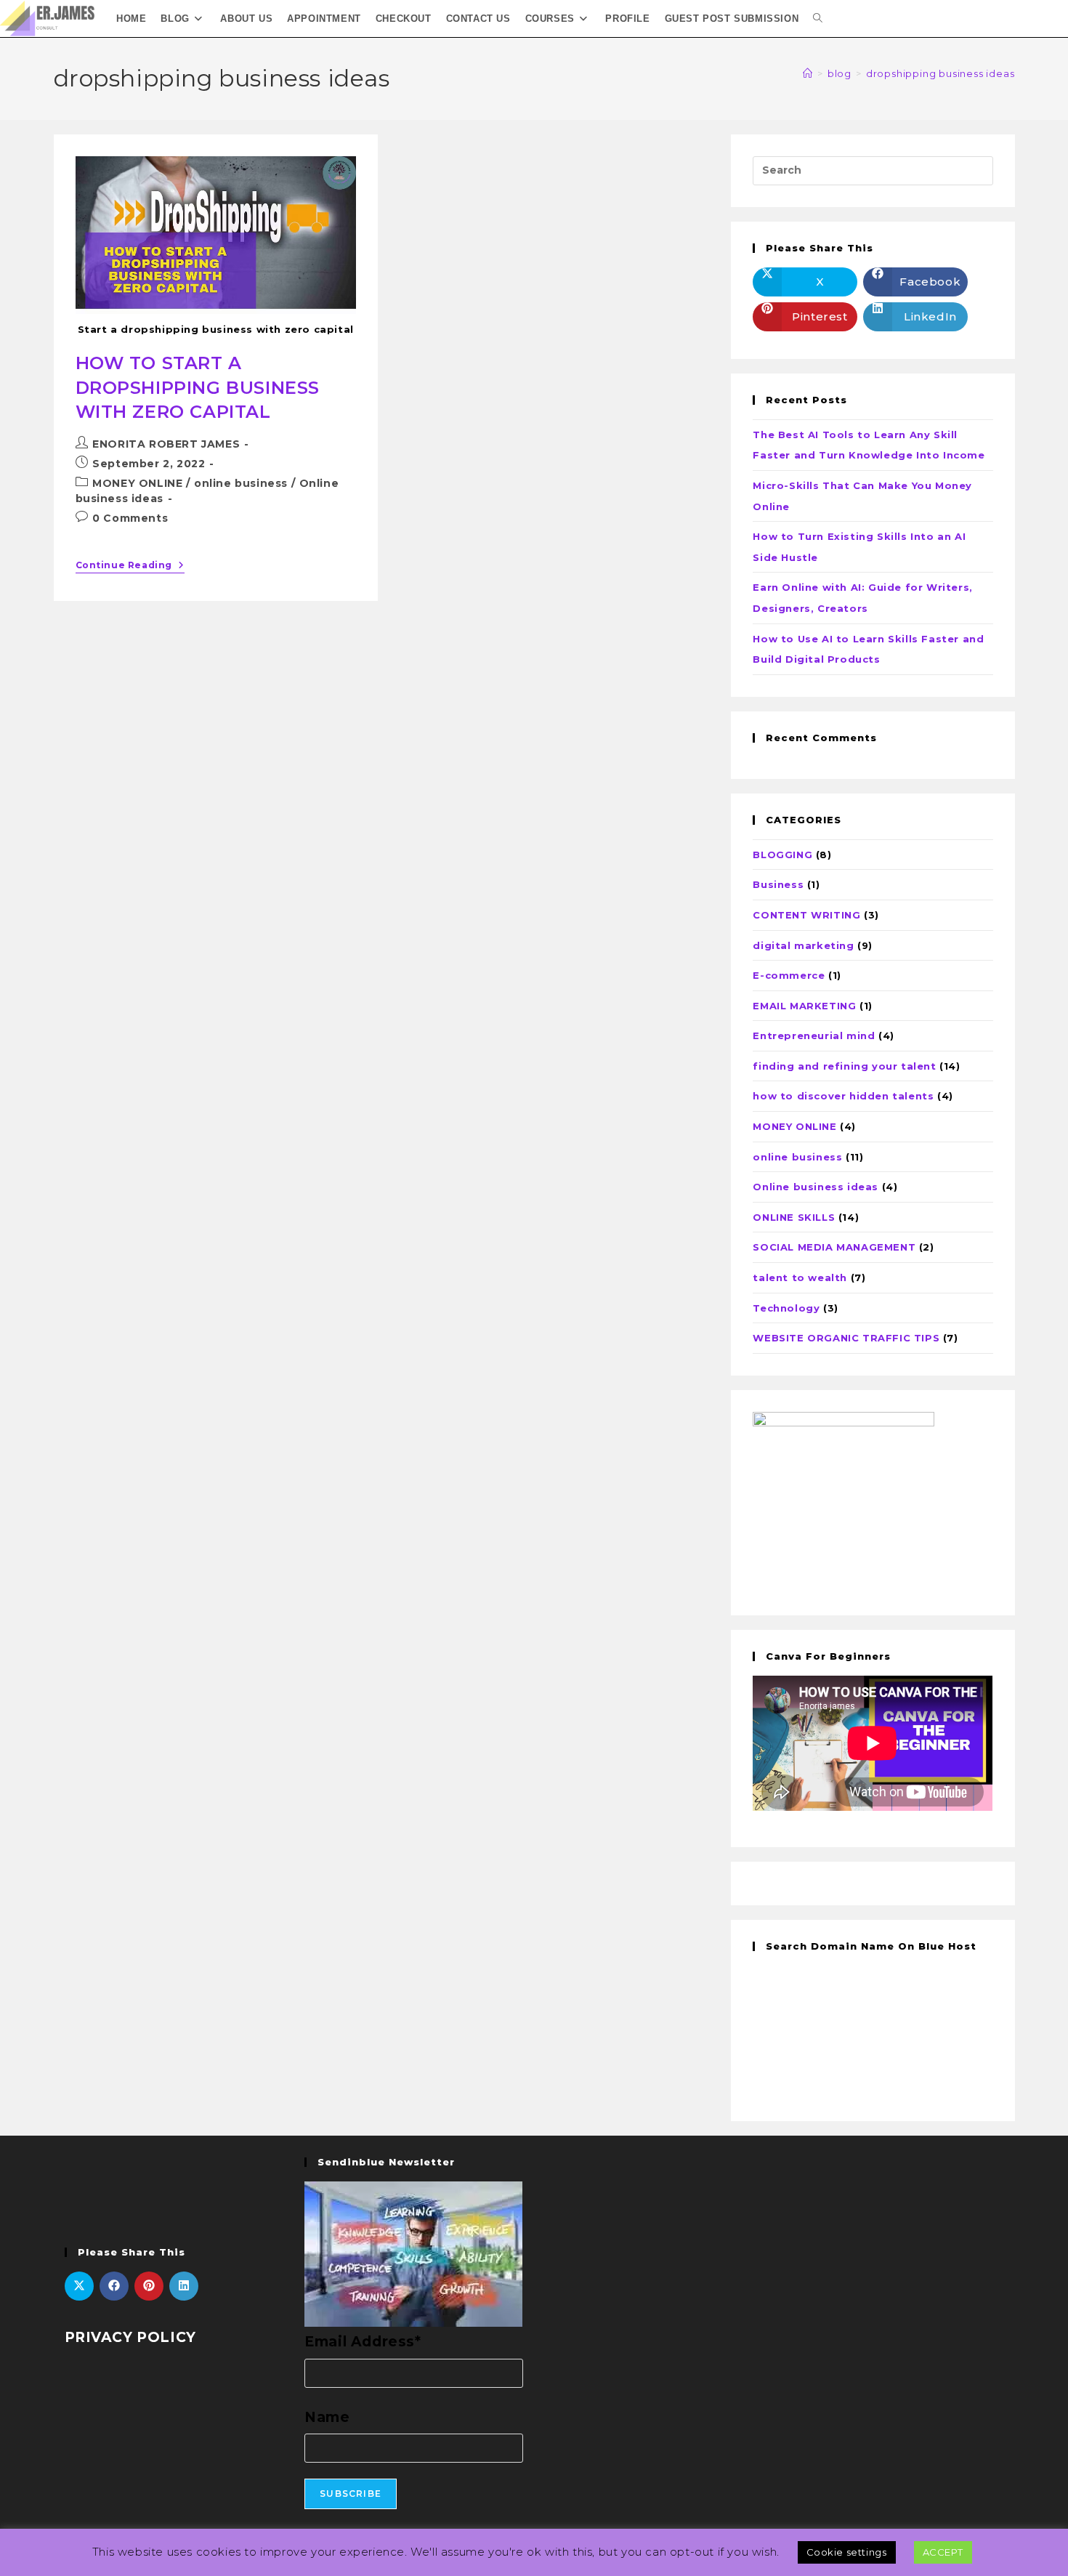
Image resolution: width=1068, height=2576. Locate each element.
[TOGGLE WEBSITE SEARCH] (818, 19)
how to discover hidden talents (843, 1096)
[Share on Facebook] (114, 2286)
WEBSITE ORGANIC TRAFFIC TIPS (846, 1338)
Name (327, 2417)
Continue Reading (130, 565)
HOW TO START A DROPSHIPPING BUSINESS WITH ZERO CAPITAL (198, 387)
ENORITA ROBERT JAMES (166, 444)
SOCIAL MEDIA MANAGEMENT (834, 1247)
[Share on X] (79, 2286)
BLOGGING (782, 855)
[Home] (808, 73)
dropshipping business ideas (940, 73)
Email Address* (363, 2342)
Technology (786, 1308)
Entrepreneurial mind (814, 1035)
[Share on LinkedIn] (184, 2286)
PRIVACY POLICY (130, 2337)
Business (778, 884)
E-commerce (789, 975)
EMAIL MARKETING (804, 1006)
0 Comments (130, 518)
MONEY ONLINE (137, 483)
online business (241, 483)
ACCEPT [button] (943, 2552)
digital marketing (803, 945)
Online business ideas (816, 1187)
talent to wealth (800, 1277)
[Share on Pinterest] (149, 2286)
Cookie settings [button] (847, 2552)
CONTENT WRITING (806, 915)
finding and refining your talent (844, 1066)
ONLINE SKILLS (794, 1217)
